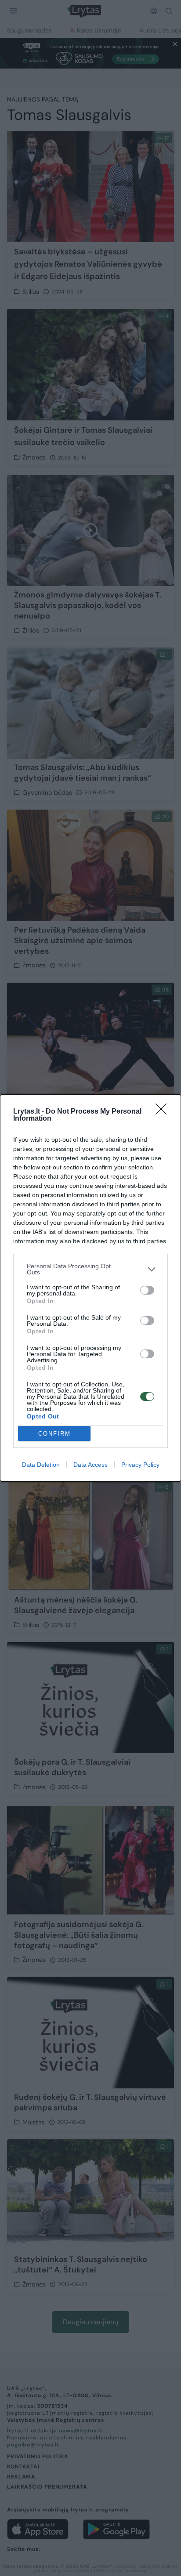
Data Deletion (41, 1465)
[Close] (164, 1112)
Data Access (90, 1465)
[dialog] (90, 1288)
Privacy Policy (140, 1465)
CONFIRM (54, 1434)
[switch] (147, 1290)
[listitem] (90, 1269)
